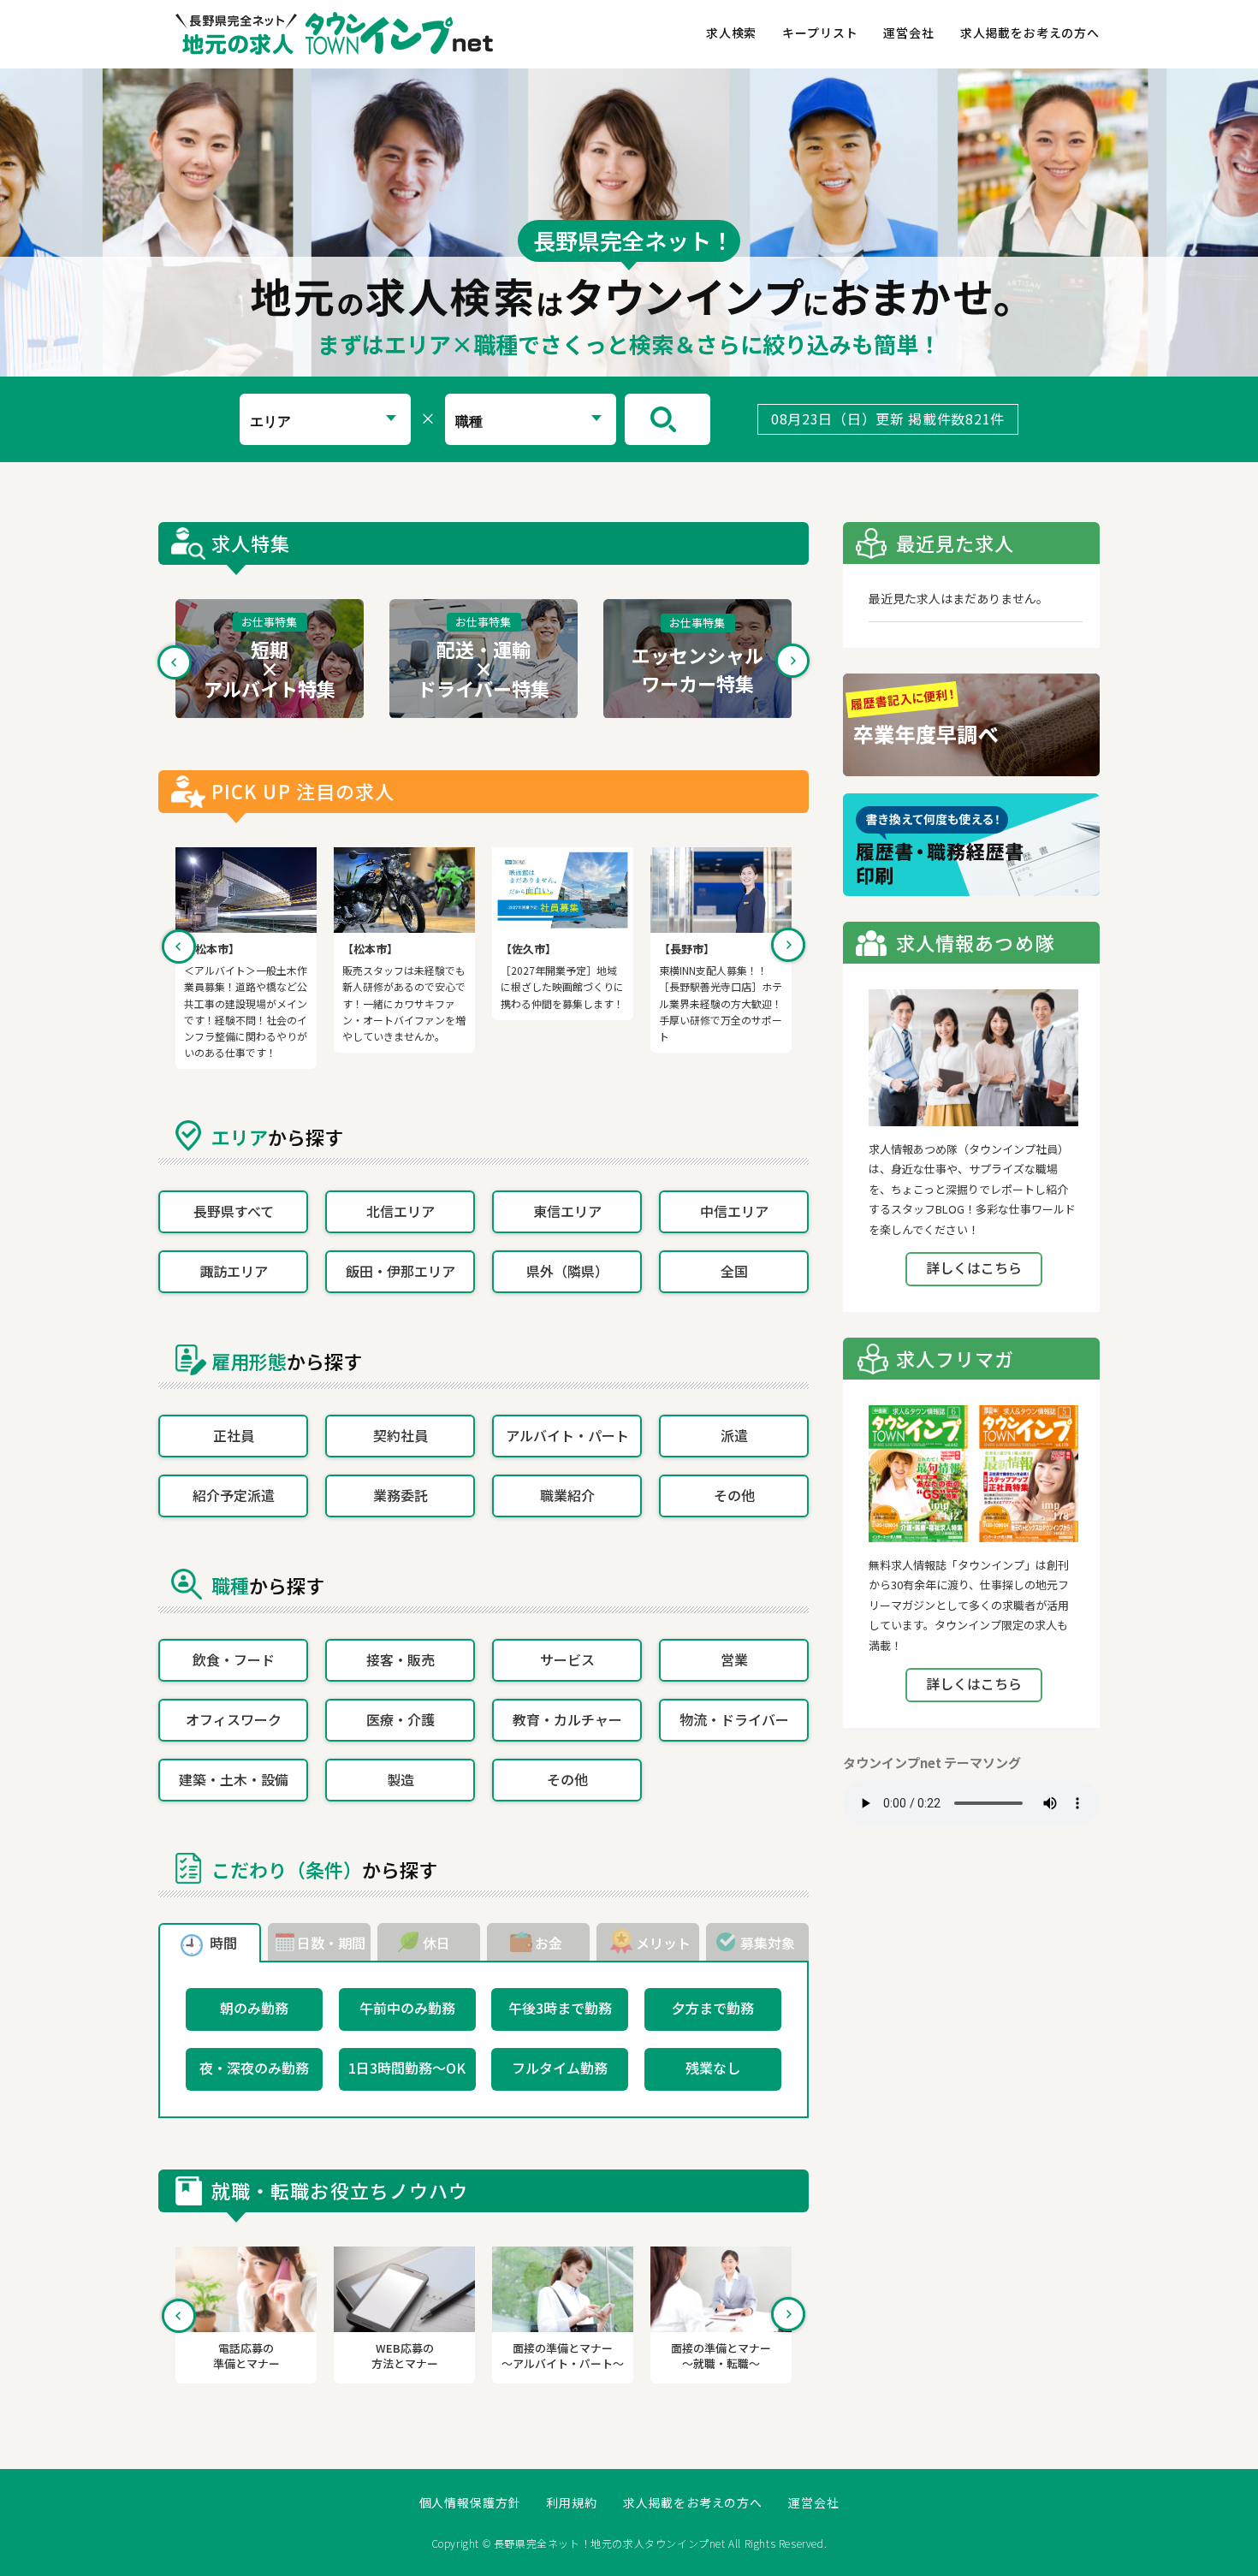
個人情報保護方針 (470, 2503)
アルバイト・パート (567, 1435)
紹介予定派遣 (234, 1495)
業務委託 (401, 1495)
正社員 (234, 1435)
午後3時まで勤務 (560, 2008)
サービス (567, 1659)
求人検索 (731, 33)
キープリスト (820, 33)
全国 (734, 1271)
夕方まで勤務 (713, 2008)
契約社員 (401, 1435)
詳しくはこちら (974, 1267)
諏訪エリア (234, 1271)
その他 (734, 1495)
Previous (175, 662)
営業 (734, 1659)
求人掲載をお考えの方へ (1030, 33)
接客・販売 (401, 1659)
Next (792, 662)
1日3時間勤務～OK (407, 2068)
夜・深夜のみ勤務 (254, 2068)
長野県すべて (234, 1211)
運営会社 (908, 33)
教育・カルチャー (567, 1719)
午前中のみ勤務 (407, 2008)
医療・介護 (401, 1719)
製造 (401, 1779)
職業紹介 (567, 1495)
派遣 (734, 1435)
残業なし (713, 2068)
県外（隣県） (567, 1271)
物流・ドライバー (734, 1719)
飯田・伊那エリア (401, 1271)
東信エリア (567, 1211)
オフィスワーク (234, 1719)
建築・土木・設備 (234, 1779)
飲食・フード (234, 1659)
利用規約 (571, 2503)
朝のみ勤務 (254, 2008)
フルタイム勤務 (560, 2068)
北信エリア (401, 1211)
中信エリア (734, 1211)
